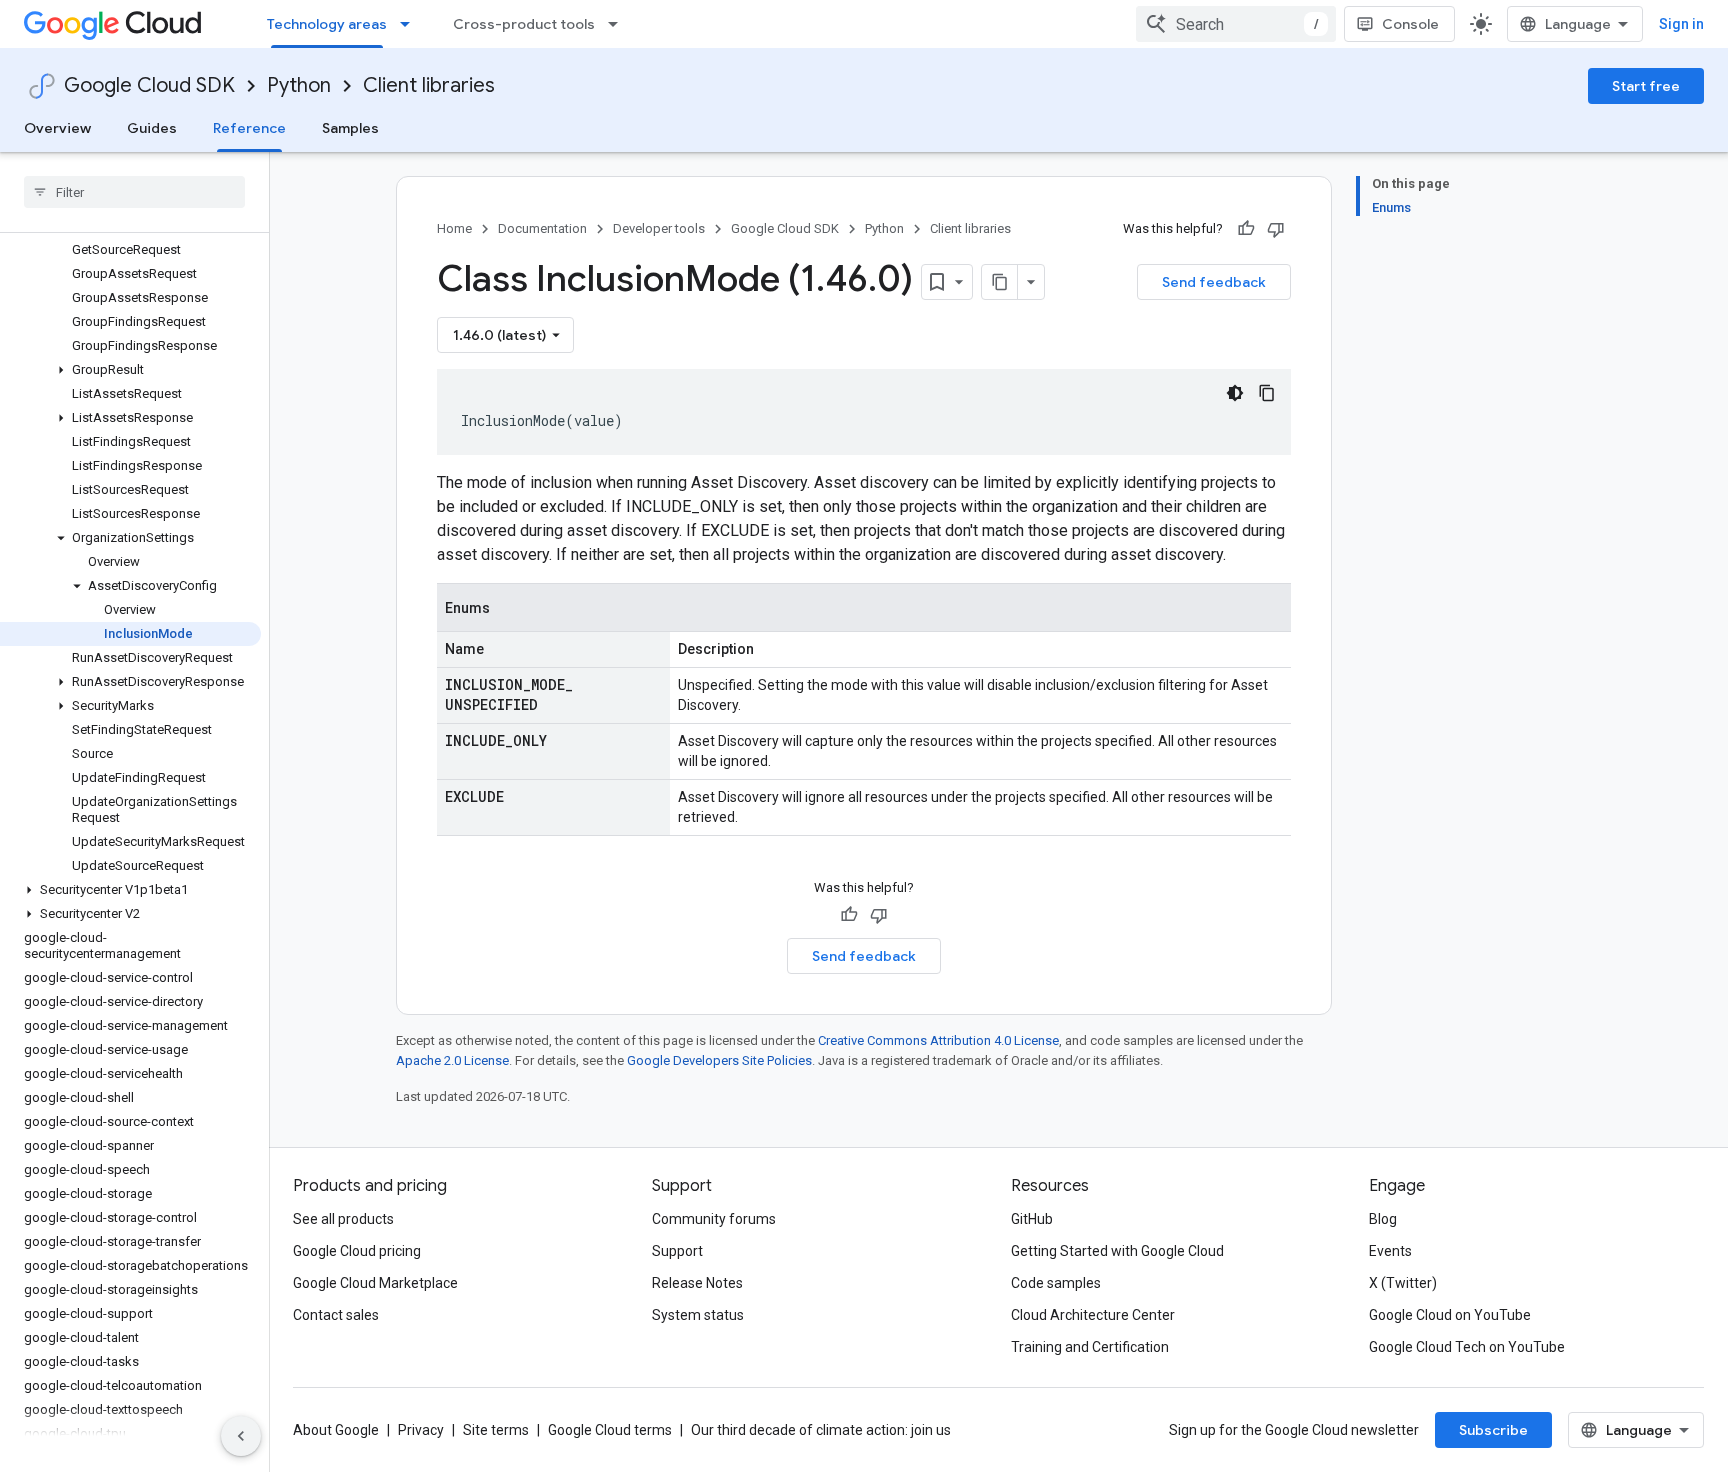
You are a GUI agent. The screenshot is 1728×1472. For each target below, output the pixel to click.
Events (1390, 1251)
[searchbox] (134, 192)
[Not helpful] (1276, 229)
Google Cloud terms (610, 1430)
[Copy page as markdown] (1000, 282)
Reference (249, 128)
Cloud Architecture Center (1093, 1315)
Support (677, 1251)
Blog (1383, 1219)
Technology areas (327, 24)
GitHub (1032, 1219)
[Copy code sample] (1267, 393)
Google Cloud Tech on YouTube (1467, 1347)
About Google (336, 1430)
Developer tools (659, 228)
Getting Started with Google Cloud (1117, 1251)
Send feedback (1214, 282)
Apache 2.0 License (452, 1060)
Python (299, 85)
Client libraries (429, 85)
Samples (350, 128)
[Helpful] (1246, 229)
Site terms (496, 1430)
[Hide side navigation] (241, 1436)
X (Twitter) (1403, 1283)
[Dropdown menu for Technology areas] (411, 24)
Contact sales (336, 1315)
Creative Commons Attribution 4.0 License (938, 1040)
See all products (343, 1219)
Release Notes (697, 1283)
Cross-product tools (524, 24)
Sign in (1681, 24)
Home (454, 228)
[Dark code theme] (1235, 393)
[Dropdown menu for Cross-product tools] (619, 24)
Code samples (1056, 1283)
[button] (130, 370)
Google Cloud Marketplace (375, 1283)
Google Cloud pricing (357, 1251)
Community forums (714, 1219)
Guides (152, 128)
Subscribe (1493, 1430)
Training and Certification (1090, 1347)
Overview (57, 128)
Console (1410, 24)
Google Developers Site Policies (719, 1060)
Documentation (542, 228)
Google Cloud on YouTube (1450, 1315)
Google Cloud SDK (149, 85)
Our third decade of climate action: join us (821, 1430)
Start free (1646, 86)
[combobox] (1236, 24)
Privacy (421, 1430)
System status (698, 1315)
